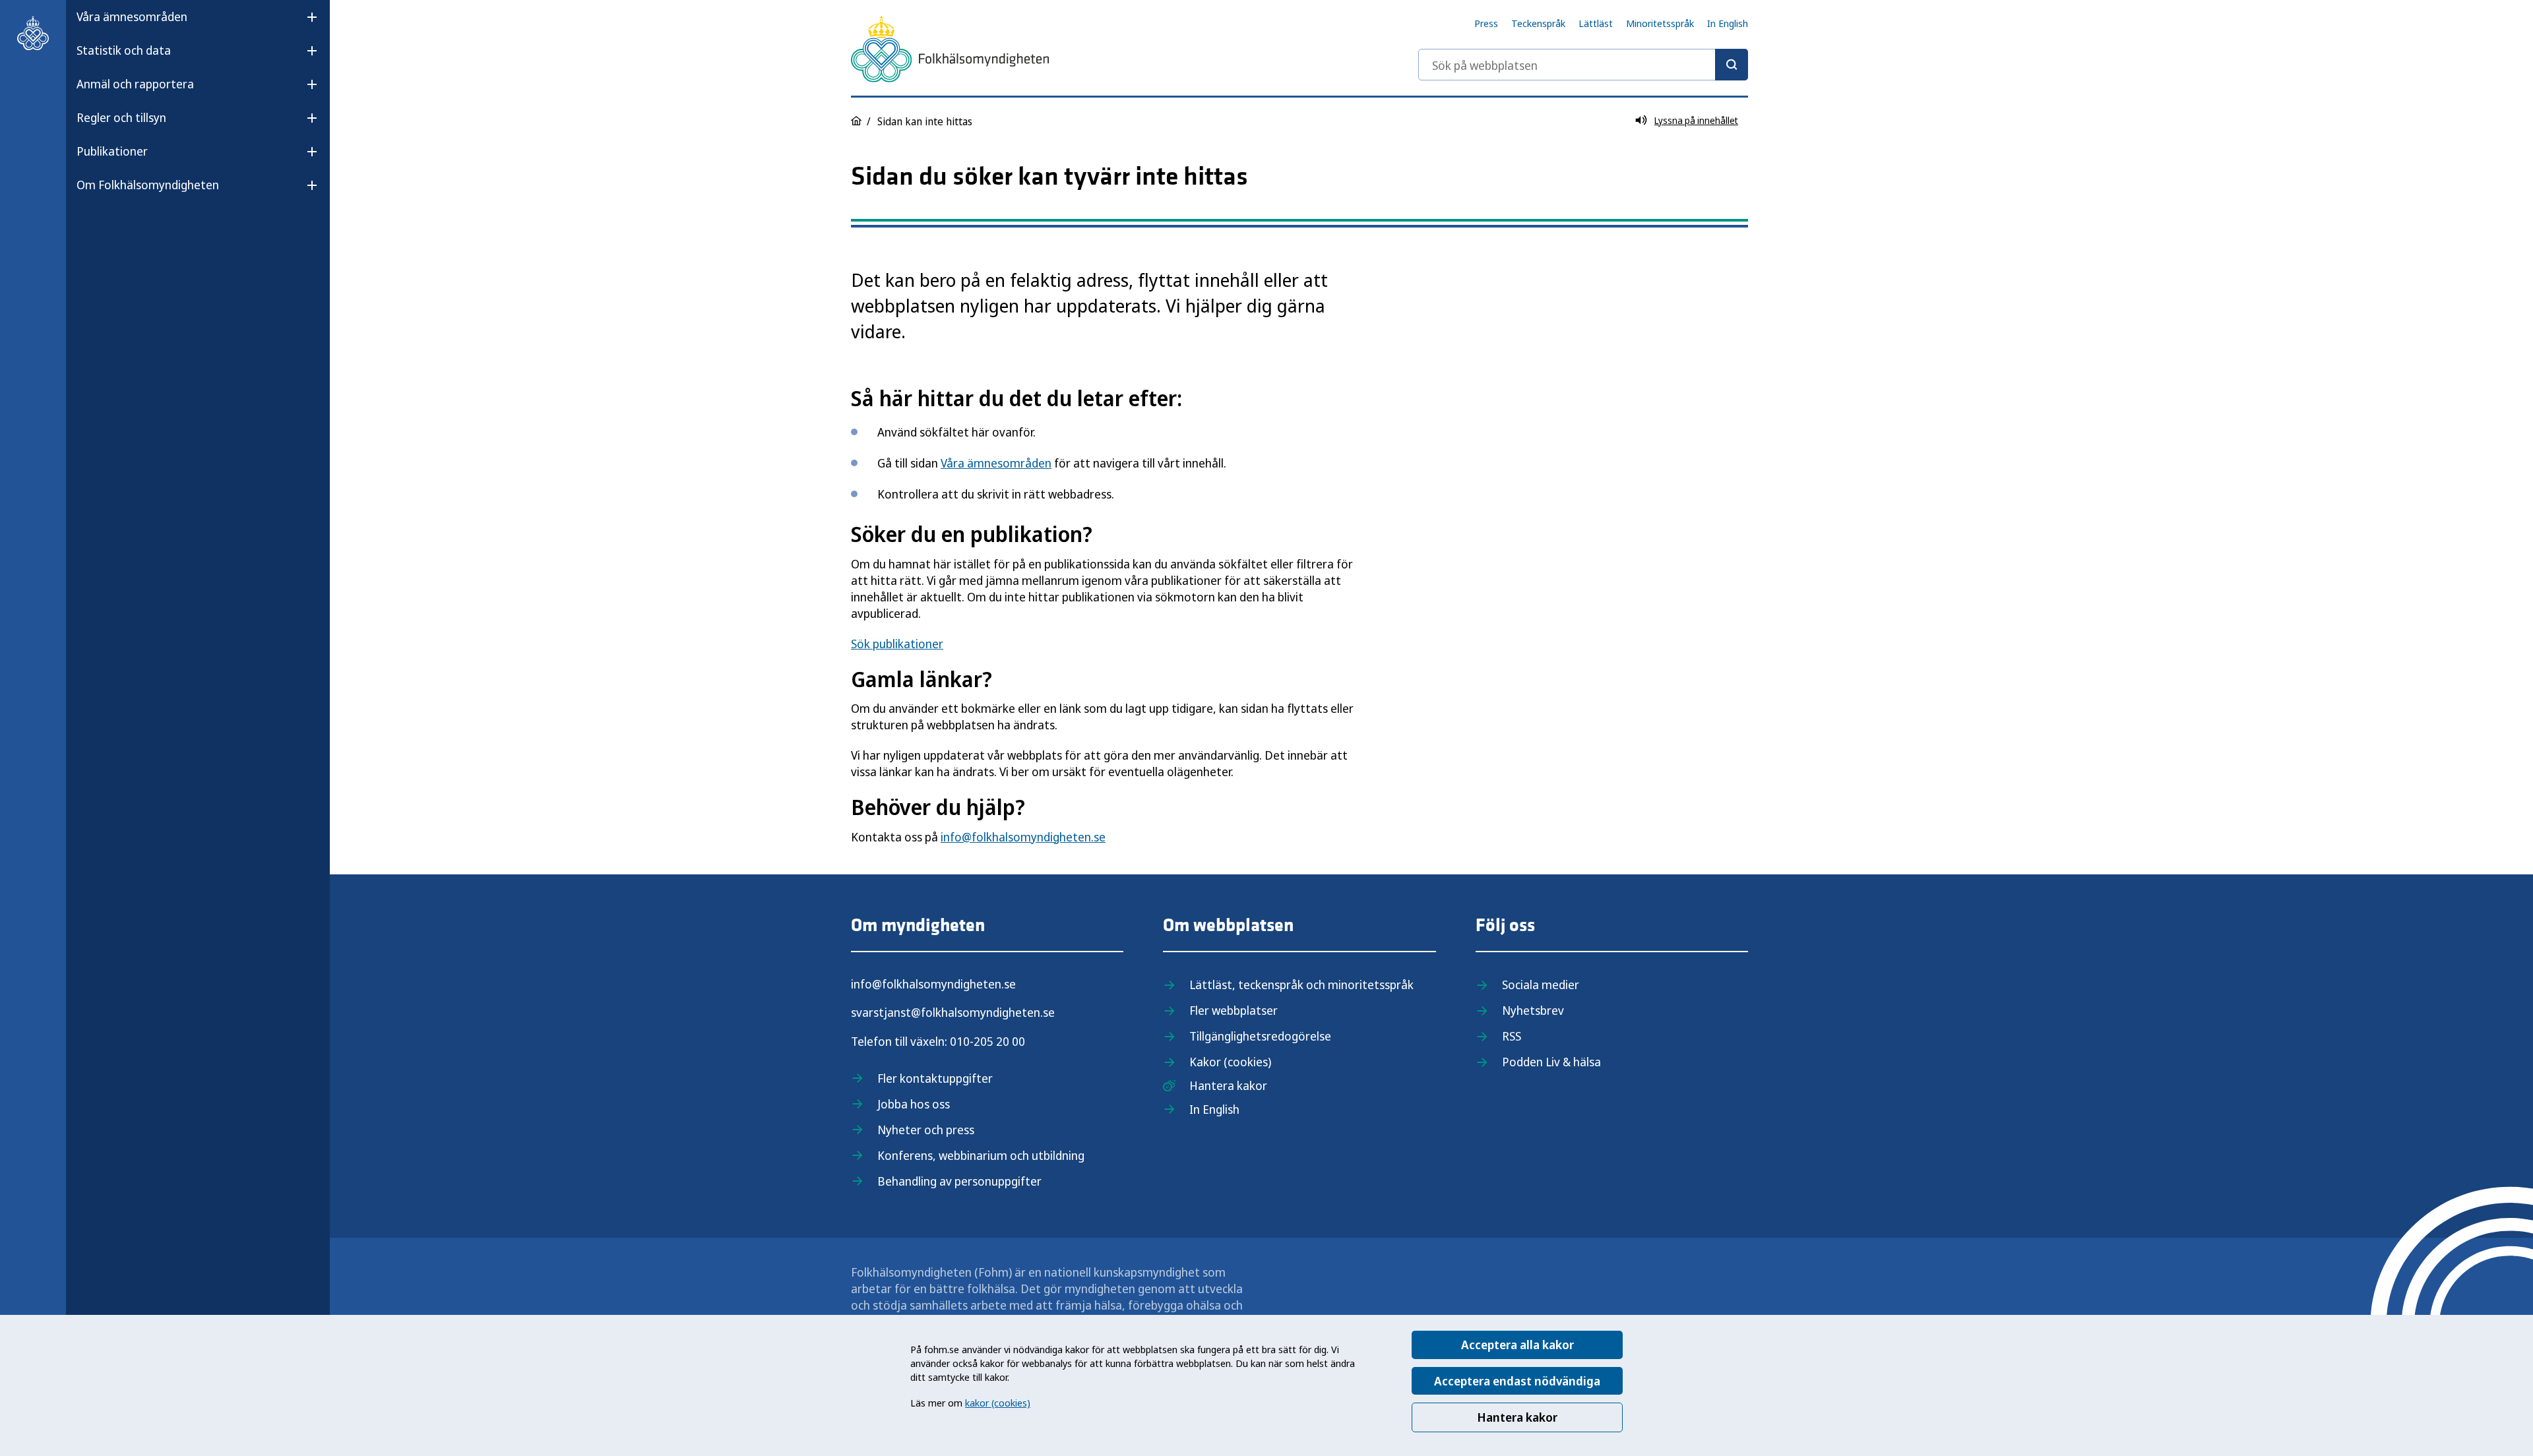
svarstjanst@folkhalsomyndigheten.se (953, 1012)
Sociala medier (1541, 985)
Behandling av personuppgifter (959, 1181)
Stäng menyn (111, 227)
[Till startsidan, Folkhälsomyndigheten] (33, 33)
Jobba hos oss (914, 1104)
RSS (1512, 1036)
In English (1728, 23)
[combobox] (1583, 65)
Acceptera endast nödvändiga (1517, 1381)
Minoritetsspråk (1660, 23)
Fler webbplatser (1234, 1010)
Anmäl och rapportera (135, 84)
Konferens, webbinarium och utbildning (981, 1155)
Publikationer (112, 151)
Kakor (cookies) (1230, 1062)
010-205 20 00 (987, 1041)
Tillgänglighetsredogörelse (1260, 1036)
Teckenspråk (1538, 23)
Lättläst (1596, 23)
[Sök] (1732, 65)
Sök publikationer (897, 644)
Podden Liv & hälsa (1551, 1062)
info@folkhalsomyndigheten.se (1023, 837)
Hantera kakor (1517, 1417)
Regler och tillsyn (121, 117)
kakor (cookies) (998, 1403)
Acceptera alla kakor (1517, 1345)
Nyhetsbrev (1533, 1010)
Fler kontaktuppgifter (935, 1078)
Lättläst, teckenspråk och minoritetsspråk (1301, 985)
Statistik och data (124, 50)
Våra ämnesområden (132, 16)
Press (1486, 23)
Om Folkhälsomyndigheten (148, 185)
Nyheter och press (926, 1130)
